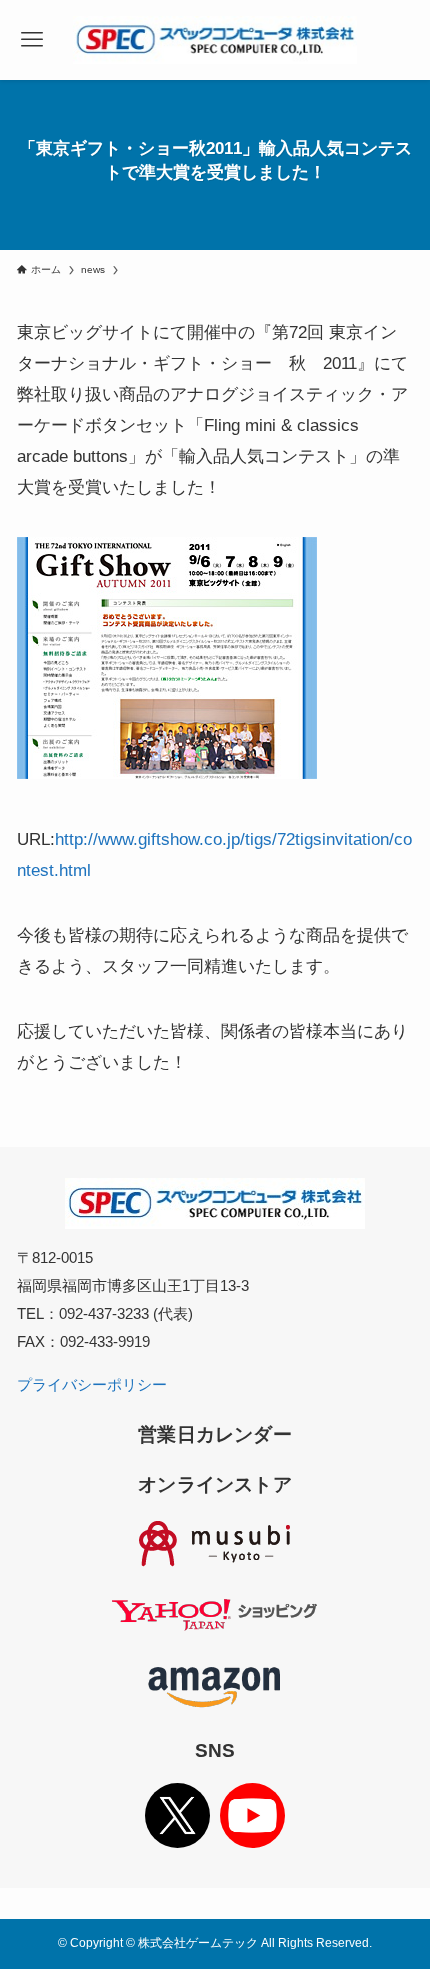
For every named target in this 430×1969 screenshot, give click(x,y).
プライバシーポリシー (92, 1384)
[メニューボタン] (32, 40)
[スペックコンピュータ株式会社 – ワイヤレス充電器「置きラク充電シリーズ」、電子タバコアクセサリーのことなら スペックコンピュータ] (215, 40)
